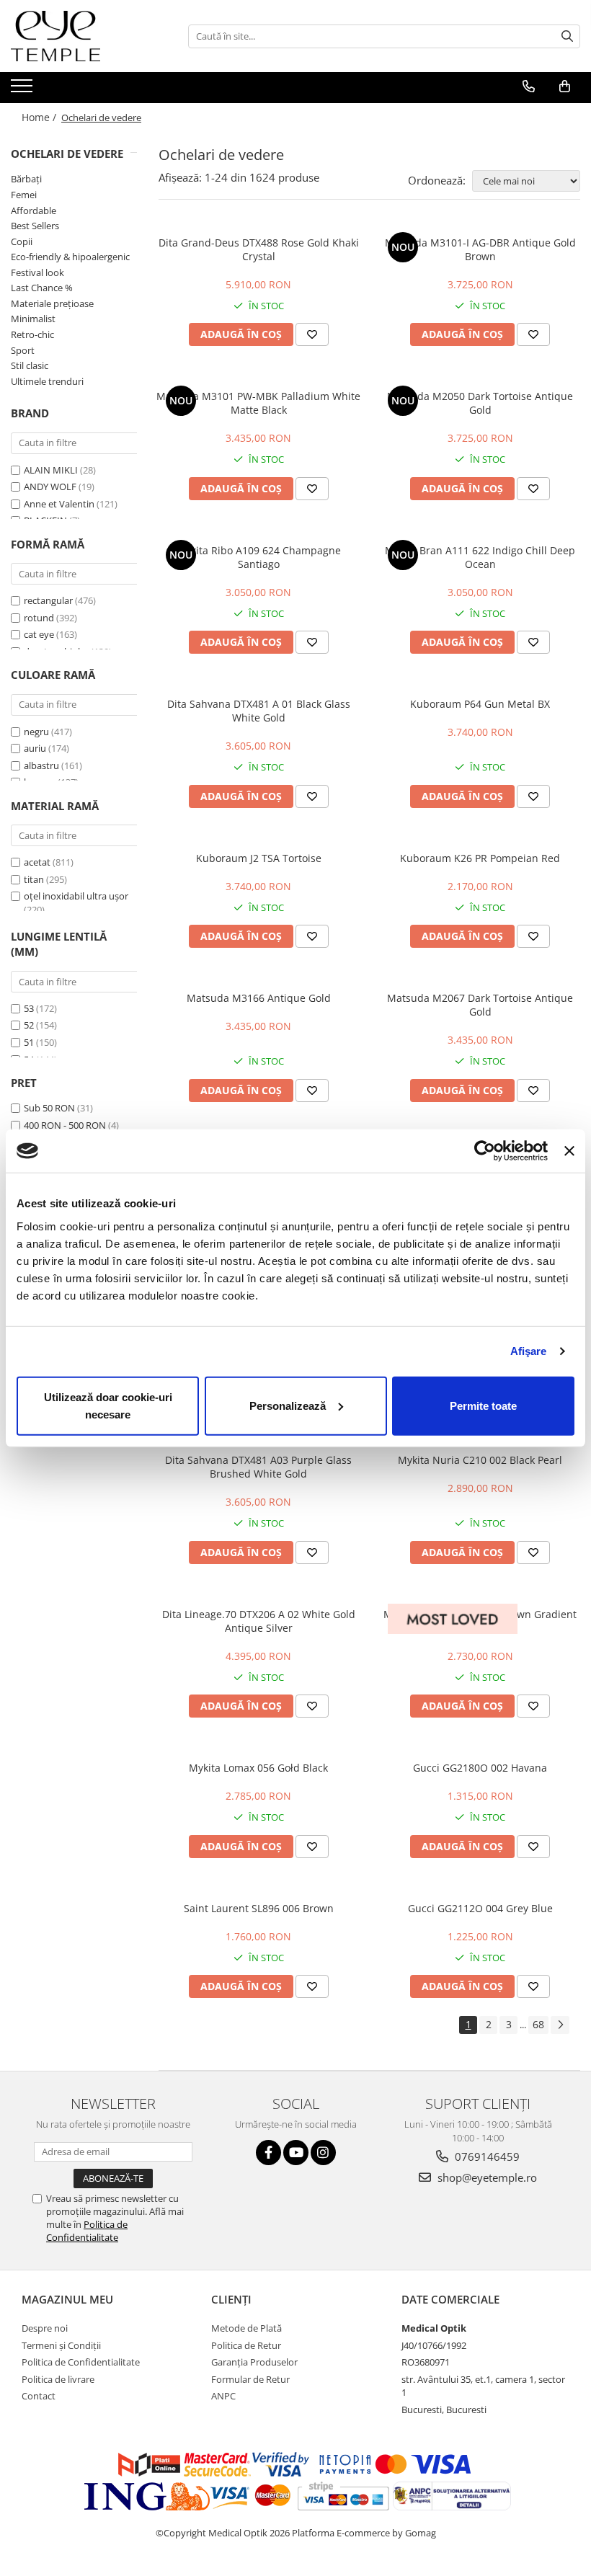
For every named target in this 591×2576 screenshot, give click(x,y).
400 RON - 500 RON (65, 1125)
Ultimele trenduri (47, 381)
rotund (39, 618)
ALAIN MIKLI (51, 470)
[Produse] (23, 90)
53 (29, 1008)
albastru (41, 765)
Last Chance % (42, 288)
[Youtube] (296, 2153)
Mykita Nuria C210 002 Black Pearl (480, 1460)
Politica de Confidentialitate (87, 2231)
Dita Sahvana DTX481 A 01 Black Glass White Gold (259, 711)
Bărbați (26, 179)
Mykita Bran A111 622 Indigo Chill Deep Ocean (480, 557)
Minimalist (33, 319)
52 (29, 1025)
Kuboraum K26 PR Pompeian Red (480, 858)
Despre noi (45, 2328)
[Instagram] (323, 2153)
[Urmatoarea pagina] (560, 2025)
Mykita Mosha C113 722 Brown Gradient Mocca (480, 1621)
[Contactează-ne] (529, 86)
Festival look (37, 272)
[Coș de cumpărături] (565, 86)
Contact (39, 2396)
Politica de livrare (58, 2379)
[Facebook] (268, 2153)
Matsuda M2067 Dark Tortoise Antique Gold (480, 1005)
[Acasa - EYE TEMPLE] (83, 36)
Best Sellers (35, 226)
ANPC (223, 2396)
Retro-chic (32, 334)
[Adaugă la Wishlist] (312, 334)
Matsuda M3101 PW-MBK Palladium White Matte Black (258, 403)
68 (538, 2024)
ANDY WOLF (50, 487)
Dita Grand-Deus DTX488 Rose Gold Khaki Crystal (259, 249)
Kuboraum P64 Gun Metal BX (480, 704)
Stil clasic (30, 365)
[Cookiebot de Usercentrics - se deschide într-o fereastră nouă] (485, 1151)
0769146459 (486, 2157)
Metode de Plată (246, 2328)
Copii (22, 241)
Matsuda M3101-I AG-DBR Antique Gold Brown (480, 249)
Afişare (529, 1351)
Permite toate (483, 1405)
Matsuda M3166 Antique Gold (259, 998)
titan (34, 879)
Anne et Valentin (59, 504)
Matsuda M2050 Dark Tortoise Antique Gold (480, 403)
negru (36, 732)
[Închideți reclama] (569, 1151)
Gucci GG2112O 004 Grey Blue (480, 1908)
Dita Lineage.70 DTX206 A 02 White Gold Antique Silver (259, 1621)
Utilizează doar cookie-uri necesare (108, 1405)
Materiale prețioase (52, 303)
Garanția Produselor (254, 2362)
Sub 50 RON (49, 1108)
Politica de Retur (246, 2345)
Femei (24, 195)
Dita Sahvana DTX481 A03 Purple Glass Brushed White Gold (258, 1467)
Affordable (34, 210)
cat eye (39, 634)
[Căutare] (567, 36)
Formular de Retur (250, 2379)
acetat (37, 862)
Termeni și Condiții (61, 2345)
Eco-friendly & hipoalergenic (70, 257)
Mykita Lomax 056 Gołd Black (258, 1768)
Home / (40, 117)
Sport (23, 350)
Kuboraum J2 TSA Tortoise (259, 858)
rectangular (48, 600)
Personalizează (288, 1405)
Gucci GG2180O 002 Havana (480, 1768)
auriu (35, 748)
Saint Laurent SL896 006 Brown (259, 1908)
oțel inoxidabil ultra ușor (76, 896)
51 (29, 1042)
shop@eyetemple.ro (486, 2177)
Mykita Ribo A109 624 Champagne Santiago (259, 557)
